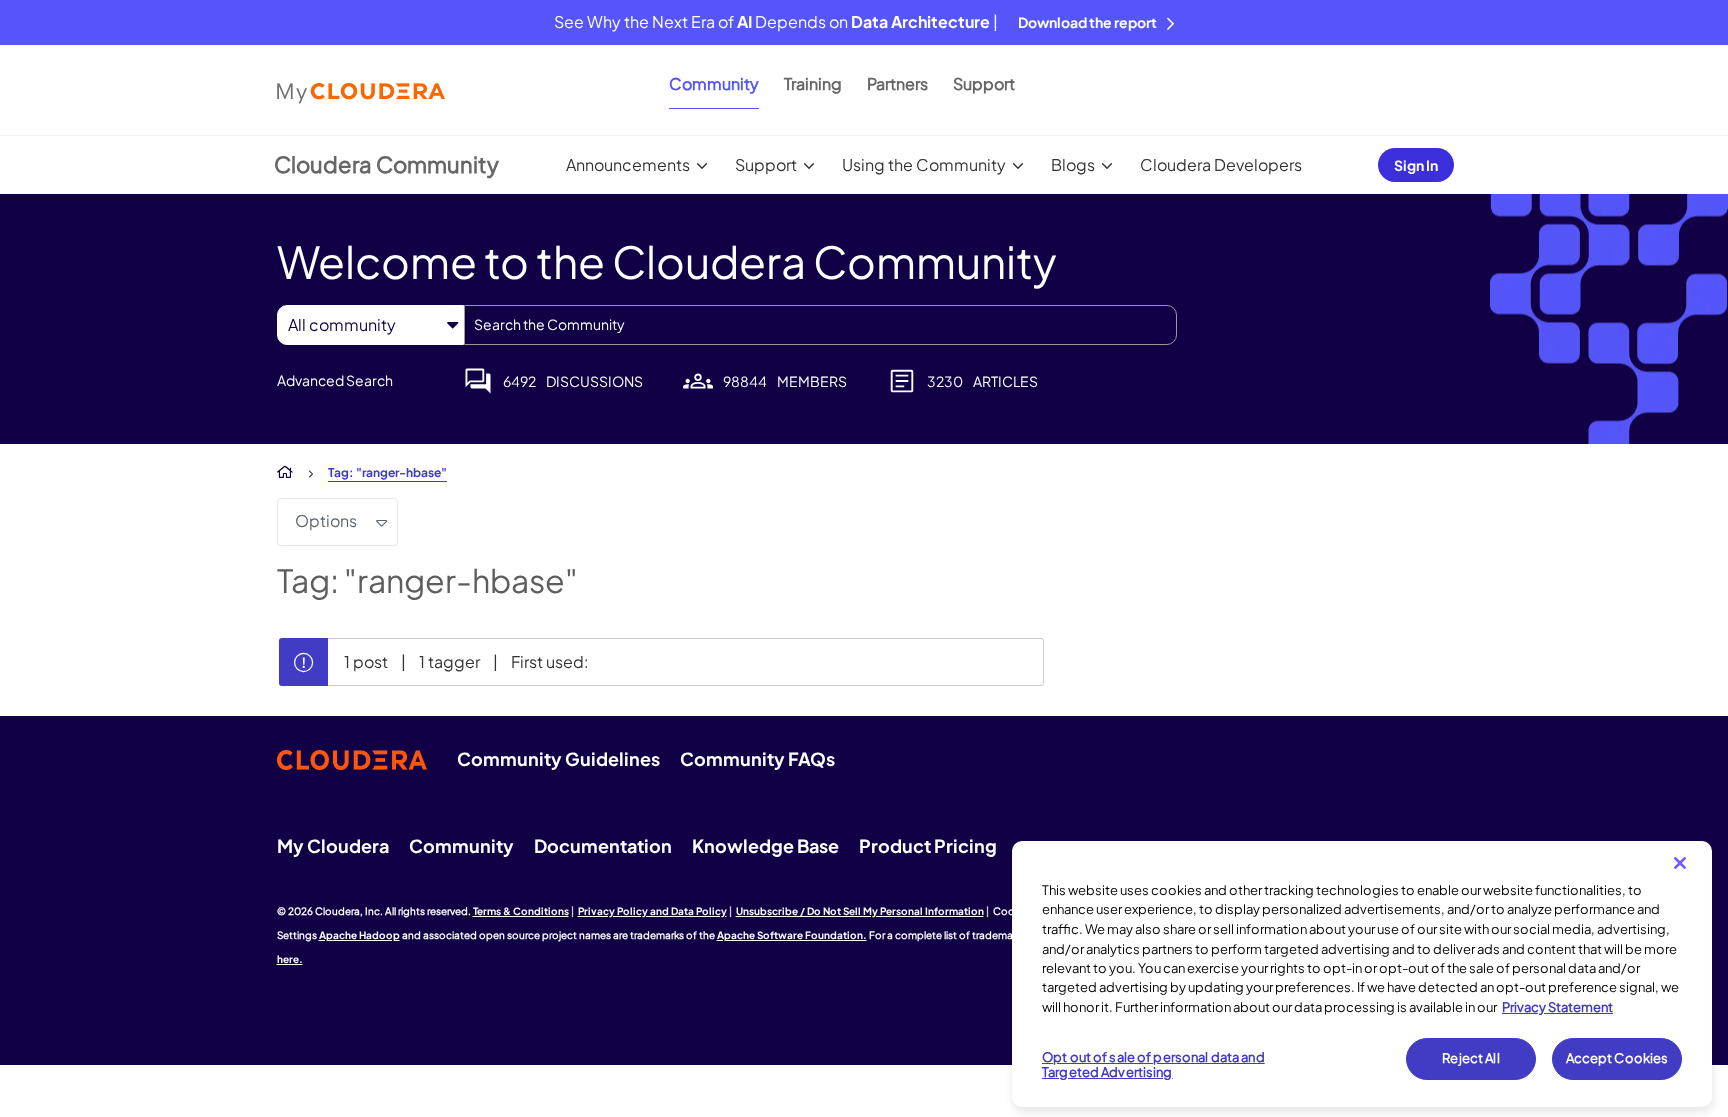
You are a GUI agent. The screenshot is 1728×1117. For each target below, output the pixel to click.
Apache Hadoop (359, 935)
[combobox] (820, 325)
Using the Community (924, 164)
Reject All (1470, 1058)
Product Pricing (928, 845)
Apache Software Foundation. (792, 935)
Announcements (628, 164)
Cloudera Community (386, 164)
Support (984, 83)
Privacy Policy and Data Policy (652, 911)
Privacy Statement (1557, 1007)
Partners (897, 83)
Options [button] (326, 520)
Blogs (1073, 164)
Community (714, 83)
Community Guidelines (558, 758)
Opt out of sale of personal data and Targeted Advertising (1153, 1065)
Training (813, 83)
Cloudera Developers (1221, 164)
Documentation (603, 845)
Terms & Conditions (521, 911)
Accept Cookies (1617, 1058)
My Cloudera (333, 845)
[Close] (1680, 863)
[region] (1362, 974)
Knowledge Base (765, 845)
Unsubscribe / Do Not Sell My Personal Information (860, 911)
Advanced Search (335, 380)
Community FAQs (757, 758)
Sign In (1416, 165)
